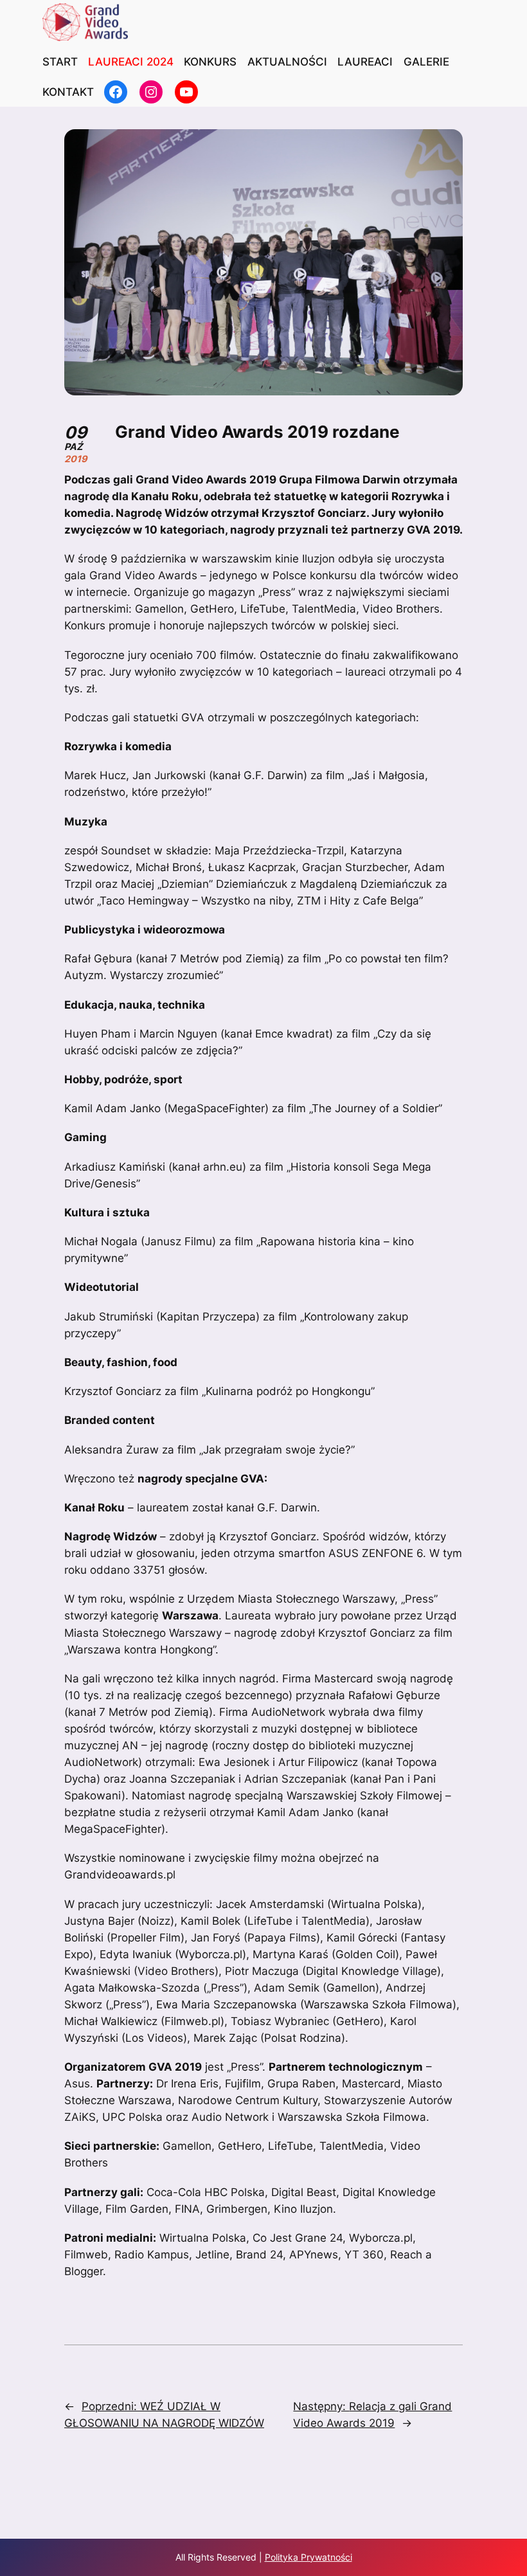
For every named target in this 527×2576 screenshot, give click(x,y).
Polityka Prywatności (308, 2557)
